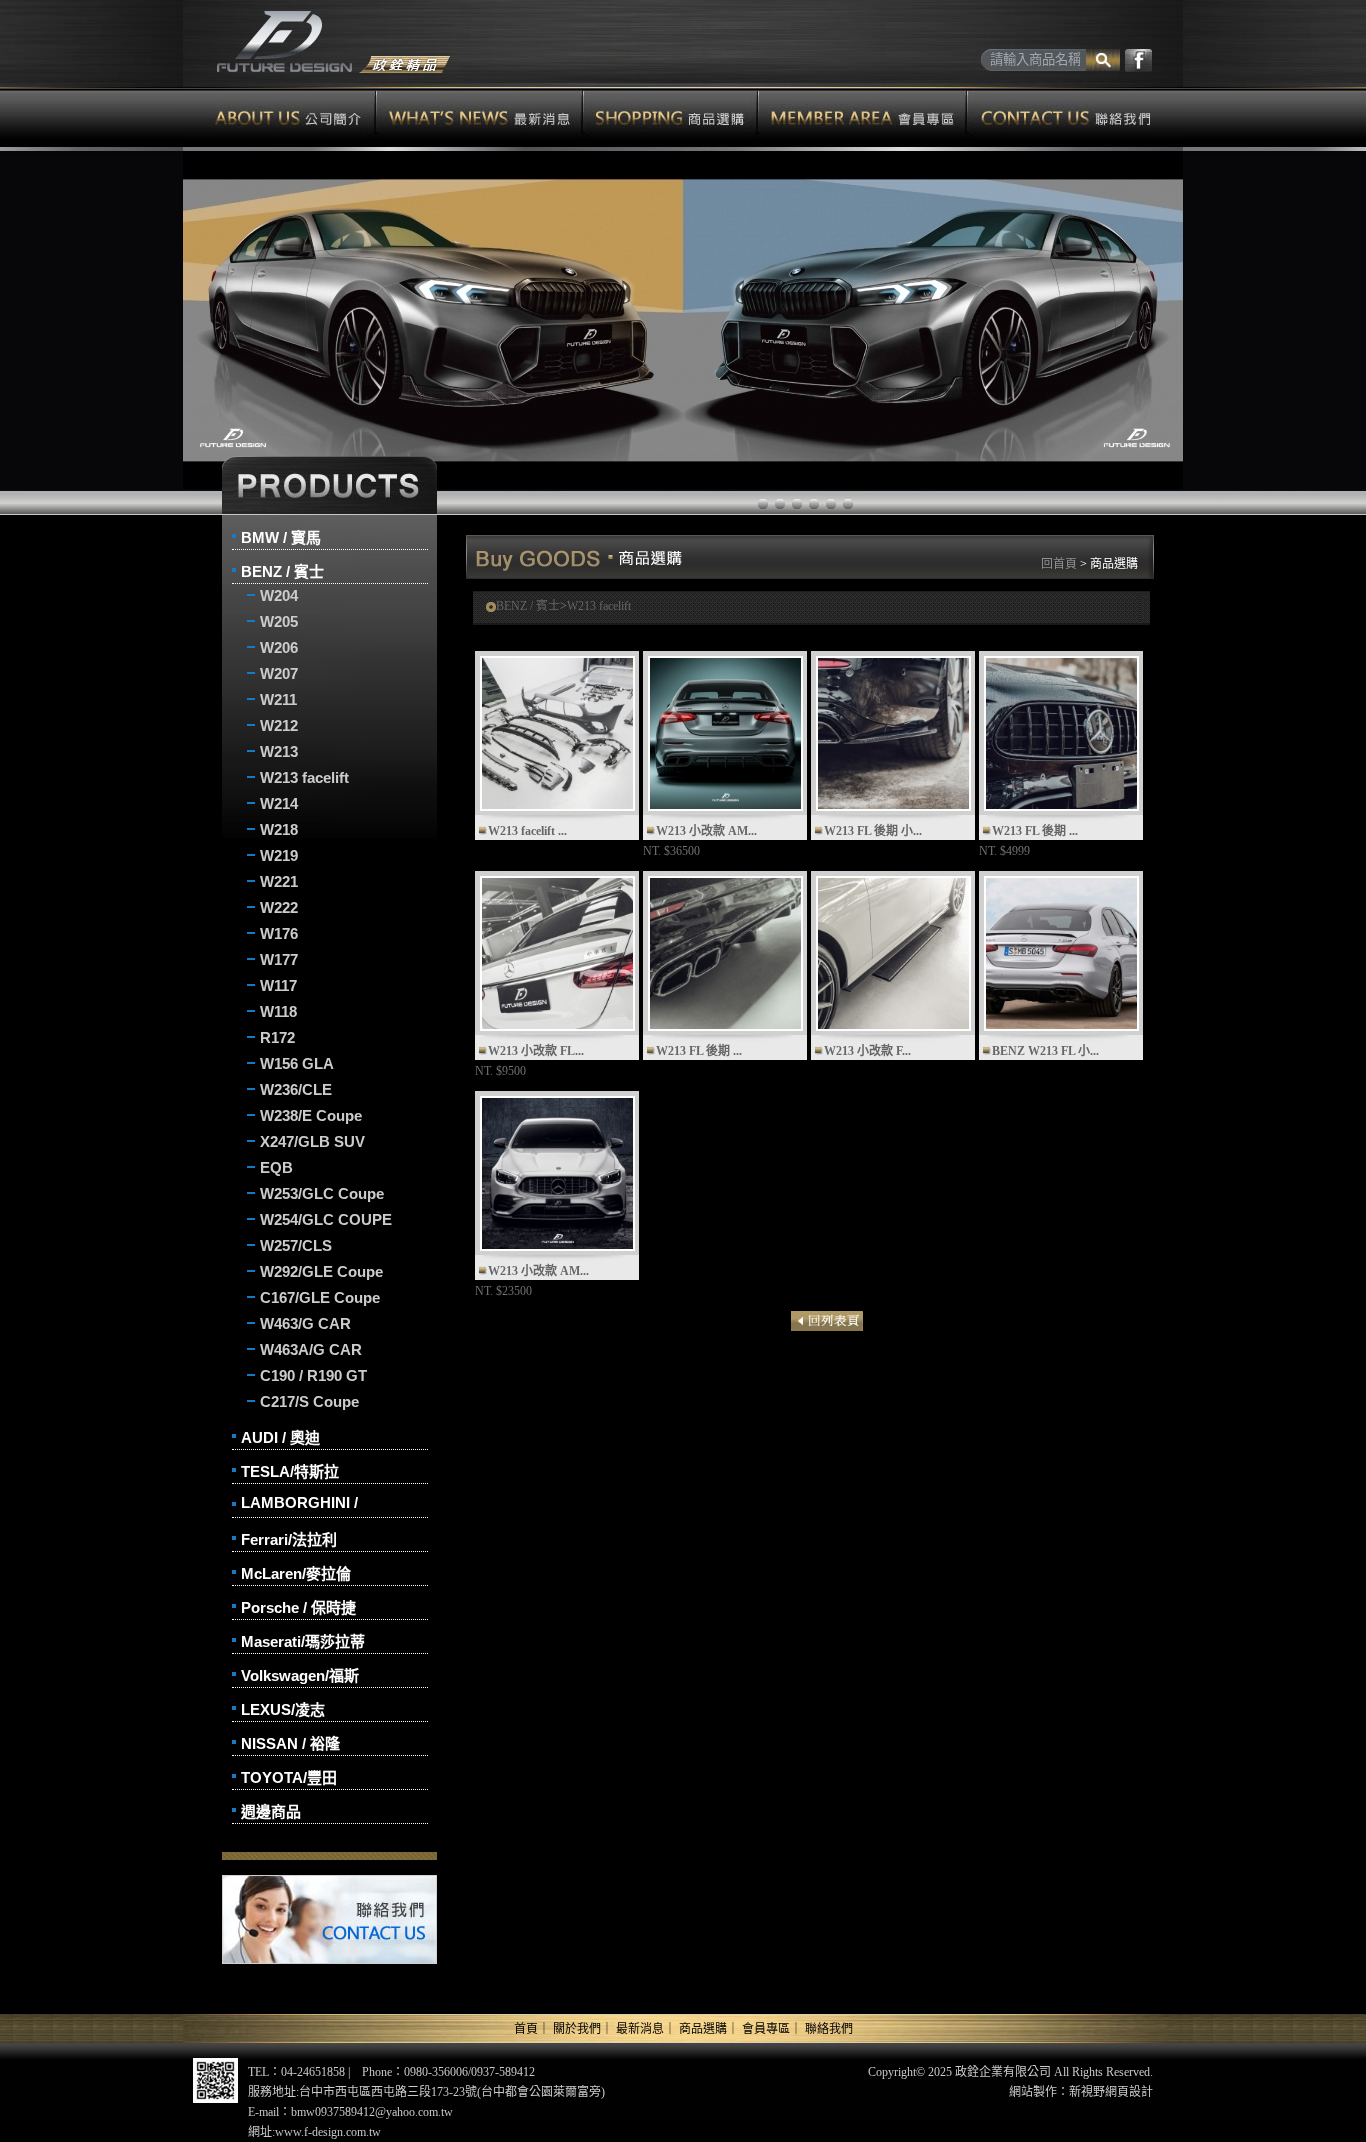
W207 (279, 673)
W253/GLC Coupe (322, 1193)
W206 (279, 647)
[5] (848, 504)
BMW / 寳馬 (281, 537)
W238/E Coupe (311, 1115)
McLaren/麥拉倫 (296, 1573)
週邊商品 (271, 1811)
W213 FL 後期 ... (1035, 831)
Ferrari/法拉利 (289, 1539)
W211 (278, 699)
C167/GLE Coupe (320, 1297)
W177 (279, 959)
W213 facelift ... (527, 831)
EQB (276, 1167)
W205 (279, 621)
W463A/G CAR (311, 1349)
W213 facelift (304, 777)
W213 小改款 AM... (706, 831)
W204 (279, 595)
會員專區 (862, 117)
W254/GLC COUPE (326, 1219)
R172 (277, 1037)
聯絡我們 (1075, 117)
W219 (279, 855)
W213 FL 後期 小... (873, 831)
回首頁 (1059, 564)
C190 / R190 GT (313, 1375)
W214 (279, 803)
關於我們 (577, 2029)
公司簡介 (279, 117)
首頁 (526, 2029)
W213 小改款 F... (867, 1051)
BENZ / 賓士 (282, 571)
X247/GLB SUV (312, 1141)
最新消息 (479, 117)
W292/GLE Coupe (321, 1271)
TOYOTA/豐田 (289, 1777)
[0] (763, 504)
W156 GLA (297, 1063)
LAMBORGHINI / (299, 1502)
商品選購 (670, 117)
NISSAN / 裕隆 (290, 1743)
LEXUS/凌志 (283, 1709)
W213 (279, 751)
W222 (279, 907)
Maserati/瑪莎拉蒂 (303, 1641)
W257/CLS (296, 1245)
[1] (780, 504)
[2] (797, 504)
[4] (831, 504)
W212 (279, 725)
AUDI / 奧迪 (280, 1437)
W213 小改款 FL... (536, 1051)
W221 (279, 881)
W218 (279, 829)
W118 (278, 1011)
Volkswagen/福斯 (300, 1675)
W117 (278, 985)
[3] (814, 504)
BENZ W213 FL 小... (1045, 1051)
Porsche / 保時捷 (298, 1607)
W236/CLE (296, 1089)
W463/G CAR (305, 1323)
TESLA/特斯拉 (290, 1471)
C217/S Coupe (309, 1401)
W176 (279, 933)
